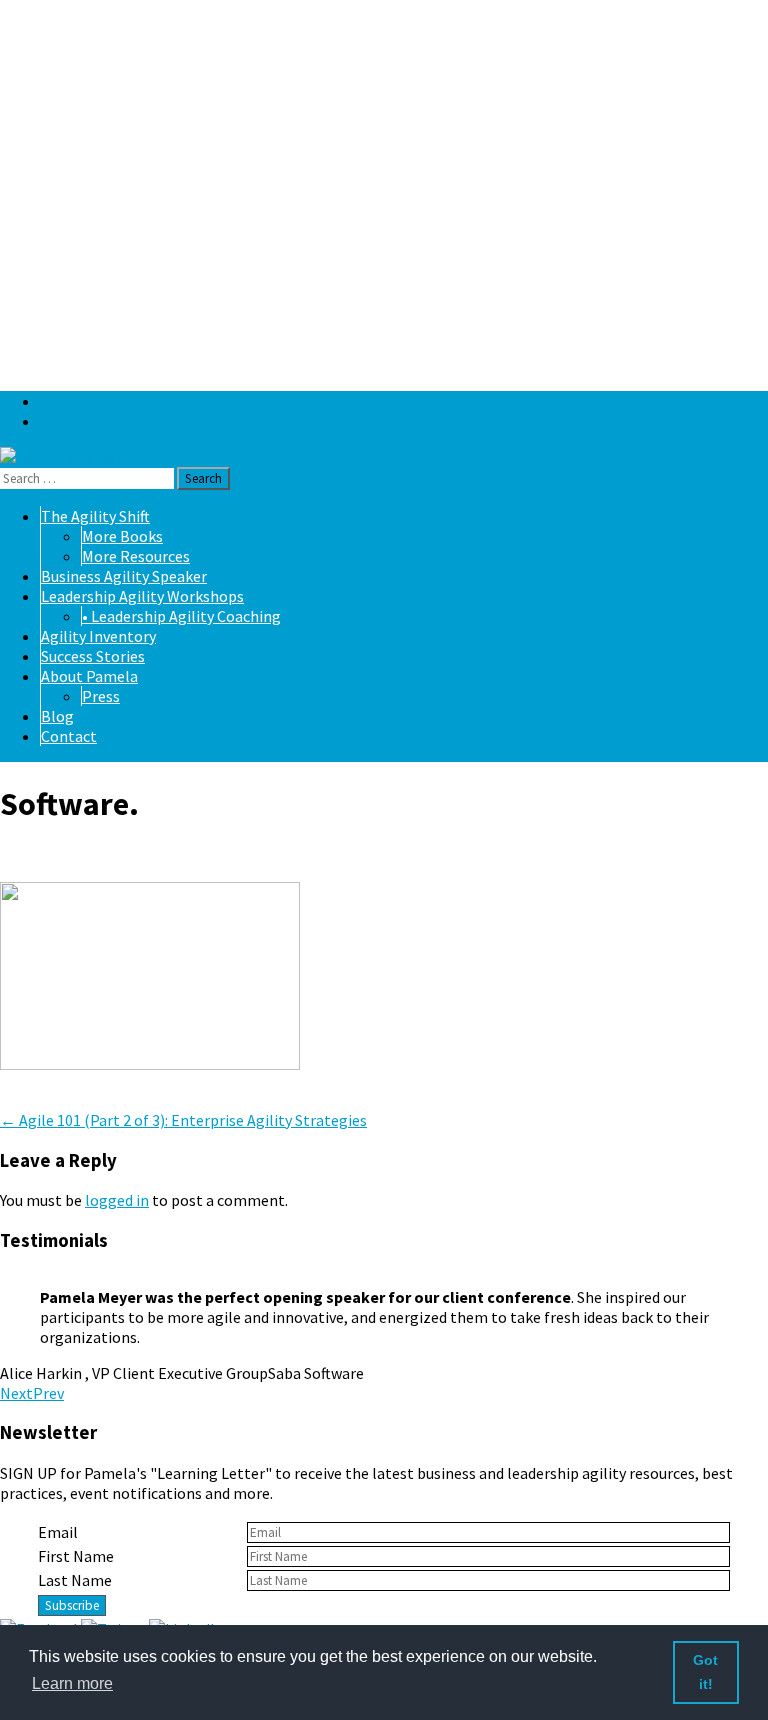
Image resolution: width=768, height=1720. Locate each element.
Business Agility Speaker (124, 576)
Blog (56, 401)
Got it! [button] (705, 1672)
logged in (117, 1200)
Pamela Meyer (163, 856)
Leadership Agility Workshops (142, 596)
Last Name (75, 1580)
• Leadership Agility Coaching (181, 616)
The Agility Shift (95, 516)
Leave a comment (60, 1100)
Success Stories (93, 656)
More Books (122, 536)
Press (101, 696)
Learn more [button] (72, 1683)
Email (58, 1532)
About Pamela (89, 676)
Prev (48, 1393)
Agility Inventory (98, 636)
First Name (76, 1556)
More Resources (136, 556)
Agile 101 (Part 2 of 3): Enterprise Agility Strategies (183, 1120)
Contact (68, 421)
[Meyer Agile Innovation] (87, 457)
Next (16, 1393)
